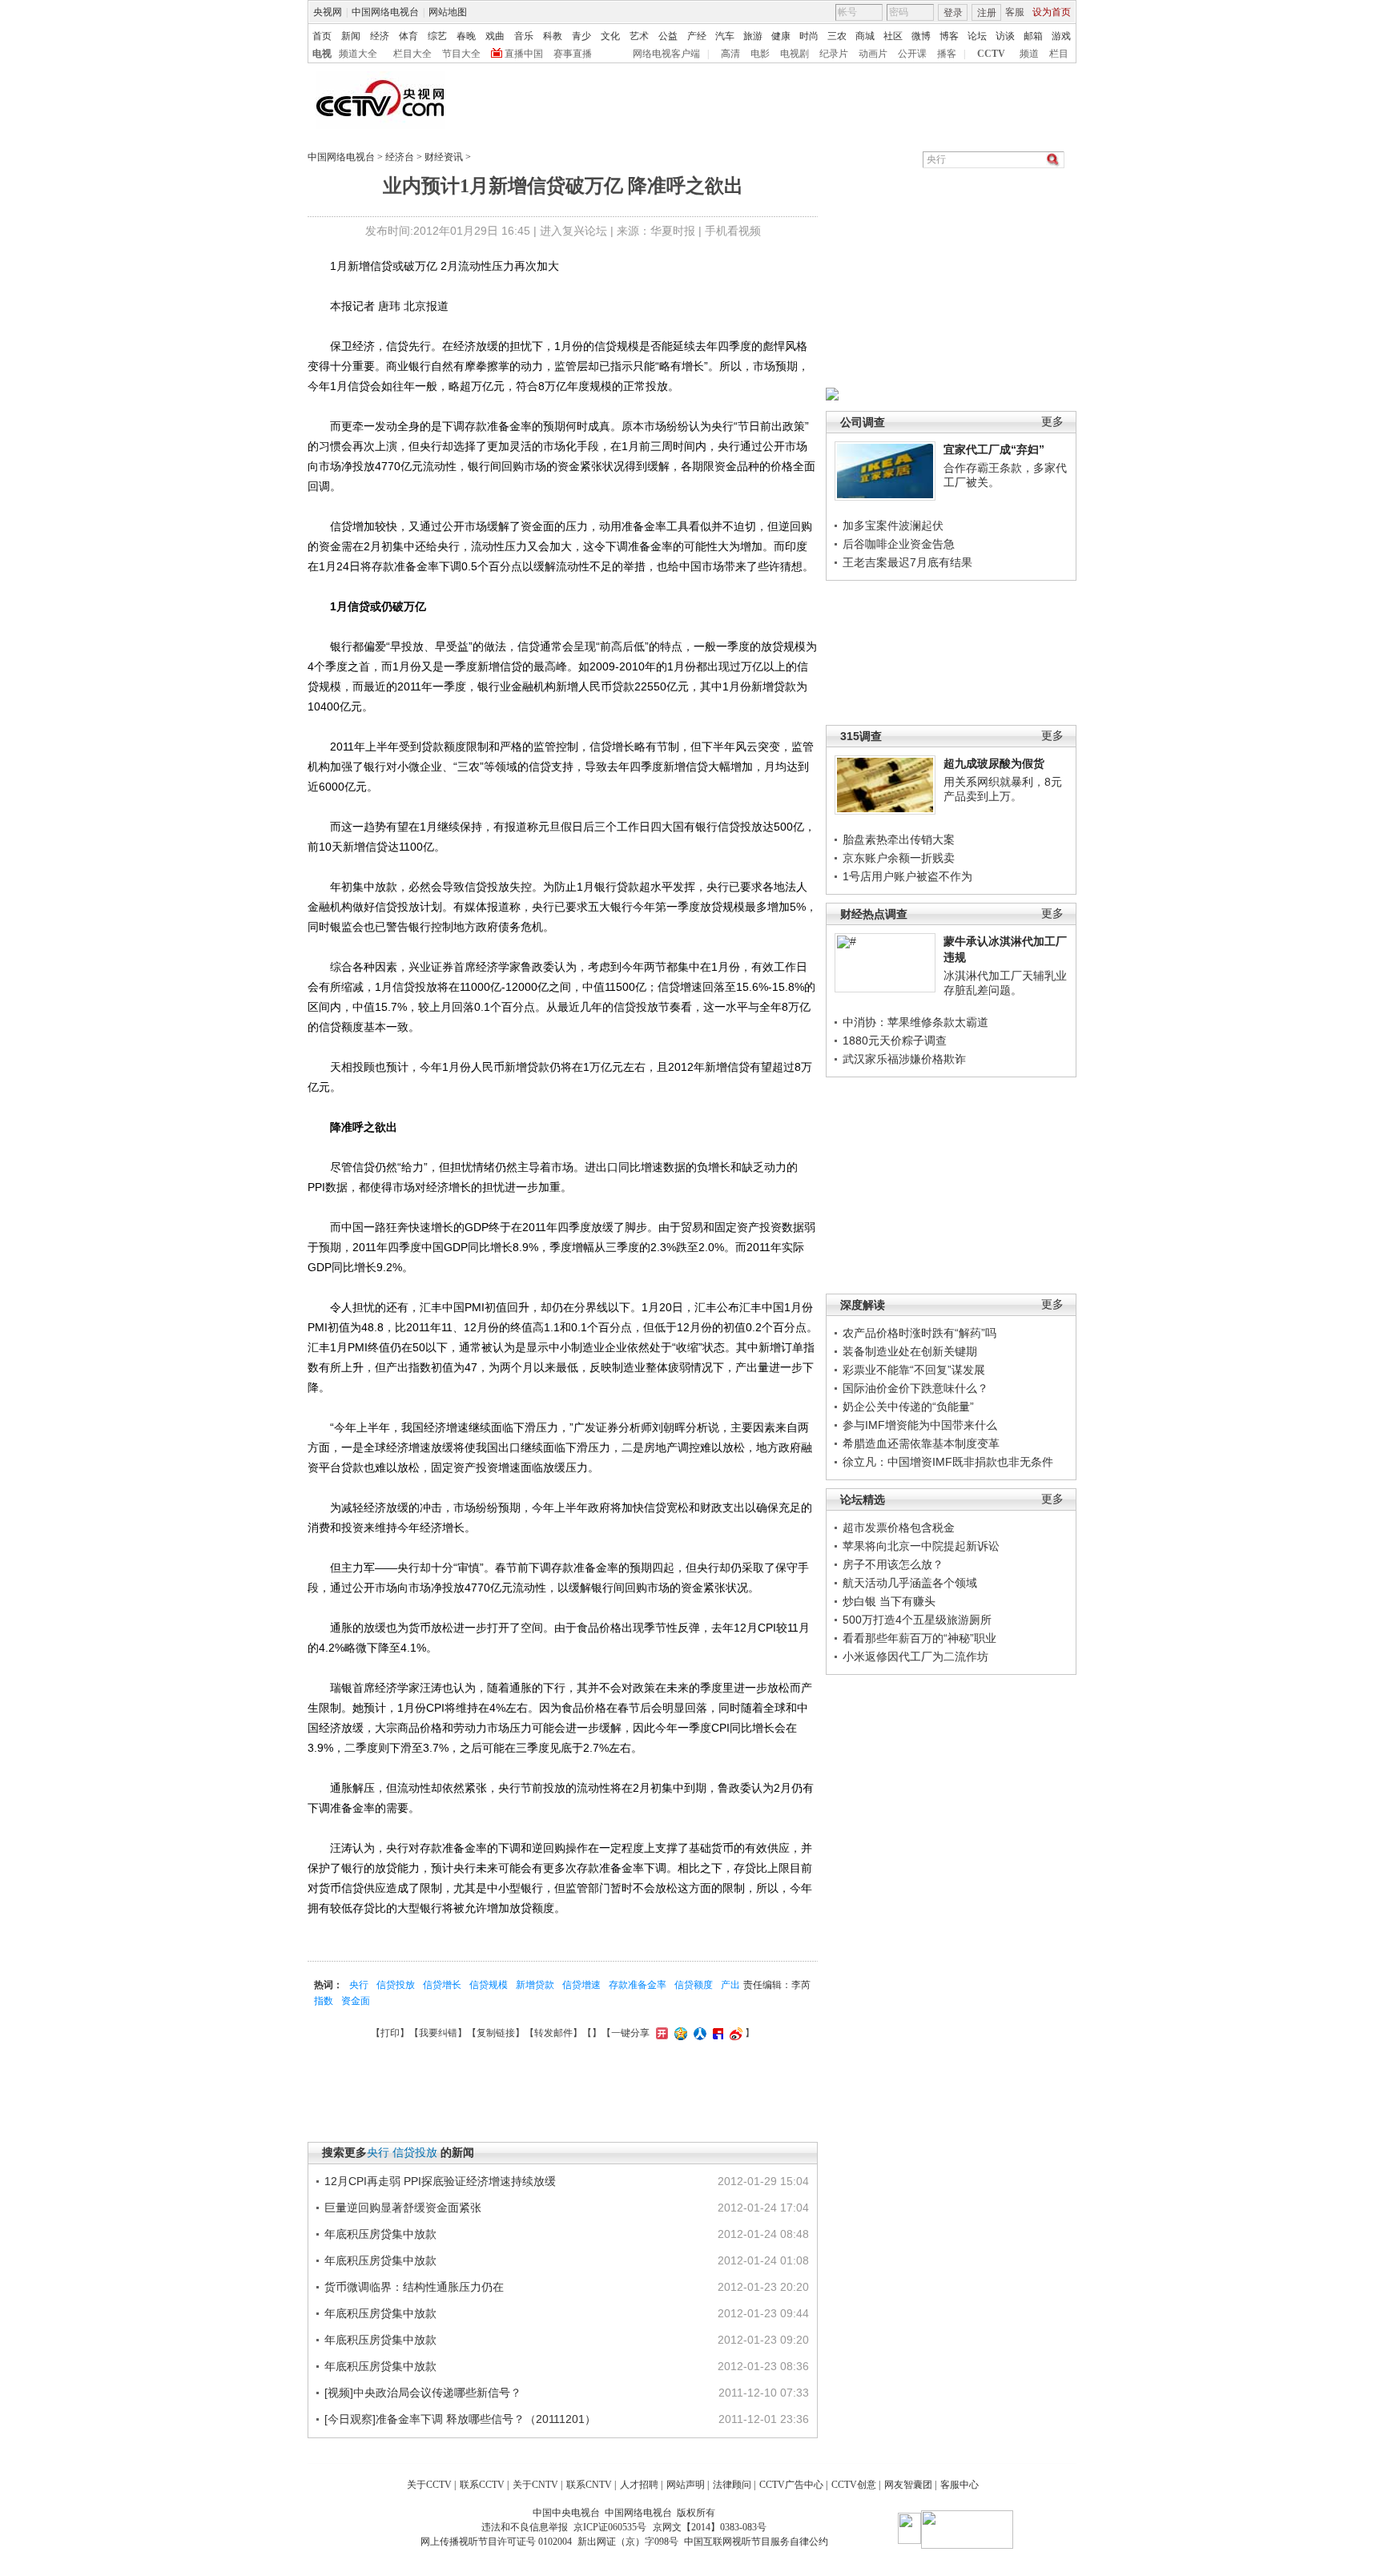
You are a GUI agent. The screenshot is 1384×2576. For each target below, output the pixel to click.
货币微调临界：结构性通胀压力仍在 (414, 2287)
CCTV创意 (854, 2485)
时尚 (809, 36)
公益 (668, 36)
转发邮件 (553, 2033)
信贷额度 (694, 1985)
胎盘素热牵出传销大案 (899, 839)
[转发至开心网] (660, 2033)
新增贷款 (535, 1985)
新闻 (351, 36)
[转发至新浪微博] (734, 2033)
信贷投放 (396, 1985)
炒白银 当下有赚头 (889, 1601)
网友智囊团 (908, 2485)
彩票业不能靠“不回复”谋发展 (914, 1370)
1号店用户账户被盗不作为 (907, 876)
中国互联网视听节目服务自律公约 (756, 2542)
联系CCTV (482, 2485)
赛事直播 (573, 54)
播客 (947, 54)
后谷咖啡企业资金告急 (899, 544)
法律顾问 (732, 2485)
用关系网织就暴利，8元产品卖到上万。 (1003, 789)
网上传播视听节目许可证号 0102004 (496, 2542)
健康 (781, 36)
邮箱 (1033, 36)
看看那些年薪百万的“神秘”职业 (919, 1638)
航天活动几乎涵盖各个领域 (910, 1583)
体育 (408, 36)
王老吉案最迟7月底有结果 (907, 562)
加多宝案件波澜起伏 (893, 525)
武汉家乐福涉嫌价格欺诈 (904, 1059)
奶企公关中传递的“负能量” (908, 1407)
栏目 (1059, 54)
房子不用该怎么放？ (893, 1564)
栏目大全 (412, 54)
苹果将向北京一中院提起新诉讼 (921, 1546)
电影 (760, 54)
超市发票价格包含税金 (899, 1527)
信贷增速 (581, 1985)
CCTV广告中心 (791, 2485)
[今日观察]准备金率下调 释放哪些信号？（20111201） (460, 2419)
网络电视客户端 (666, 54)
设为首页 (1052, 12)
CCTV (991, 54)
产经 (697, 36)
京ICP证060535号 (610, 2527)
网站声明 (686, 2485)
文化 (610, 36)
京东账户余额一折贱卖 (899, 858)
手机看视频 (733, 231)
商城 (865, 36)
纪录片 (834, 54)
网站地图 (448, 12)
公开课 (912, 54)
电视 (322, 54)
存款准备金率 (638, 1985)
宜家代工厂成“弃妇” (994, 449)
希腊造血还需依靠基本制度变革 (921, 1443)
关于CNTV (535, 2485)
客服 (1015, 12)
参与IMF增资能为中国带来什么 (920, 1425)
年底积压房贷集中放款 (380, 2234)
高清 (730, 54)
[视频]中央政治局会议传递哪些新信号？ (423, 2393)
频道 (1029, 54)
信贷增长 (442, 1985)
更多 (1052, 422)
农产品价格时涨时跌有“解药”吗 (919, 1333)
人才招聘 (639, 2485)
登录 (953, 13)
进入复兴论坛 (573, 231)
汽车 (725, 36)
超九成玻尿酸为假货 (994, 763)
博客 (949, 36)
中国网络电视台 (385, 12)
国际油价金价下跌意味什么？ (915, 1388)
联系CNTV (589, 2485)
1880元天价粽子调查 (895, 1040)
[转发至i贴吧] (716, 2033)
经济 (380, 36)
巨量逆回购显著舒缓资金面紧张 (403, 2208)
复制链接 (496, 2033)
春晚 (466, 36)
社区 (893, 36)
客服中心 (960, 2485)
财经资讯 (444, 157)
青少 (581, 36)
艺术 (639, 36)
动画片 (873, 54)
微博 (921, 36)
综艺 (437, 36)
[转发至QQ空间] (679, 2033)
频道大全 (358, 54)
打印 (390, 2033)
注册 (987, 13)
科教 (553, 36)
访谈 (1005, 36)
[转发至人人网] (698, 2033)
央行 (359, 1985)
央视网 (328, 12)
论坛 (977, 36)
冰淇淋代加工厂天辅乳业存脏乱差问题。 (1005, 983)
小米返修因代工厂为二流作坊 (915, 1656)
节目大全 (461, 54)
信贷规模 (489, 1985)
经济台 (400, 157)
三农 (837, 36)
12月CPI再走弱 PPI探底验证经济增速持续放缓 (440, 2181)
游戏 (1061, 36)
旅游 (753, 36)
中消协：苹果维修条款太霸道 (915, 1022)
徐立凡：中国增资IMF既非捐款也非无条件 (948, 1462)
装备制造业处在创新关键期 (910, 1351)
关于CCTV (429, 2485)
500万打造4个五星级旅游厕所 (917, 1620)
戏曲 (495, 36)
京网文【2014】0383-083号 (710, 2527)
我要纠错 (438, 2033)
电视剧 (795, 54)
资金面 (356, 2001)
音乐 (524, 36)
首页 (322, 36)
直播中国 (524, 54)
